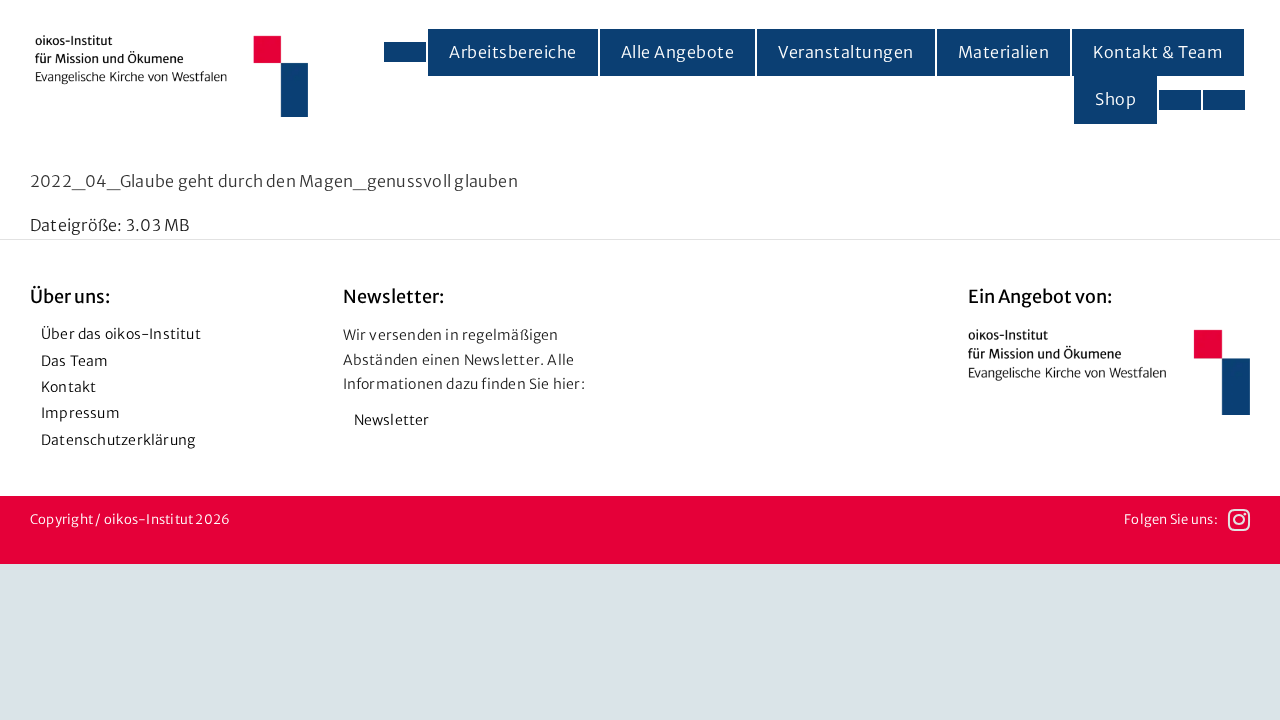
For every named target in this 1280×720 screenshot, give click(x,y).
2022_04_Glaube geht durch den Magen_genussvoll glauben (274, 181)
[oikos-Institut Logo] (171, 43)
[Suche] (1224, 100)
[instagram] (1239, 520)
